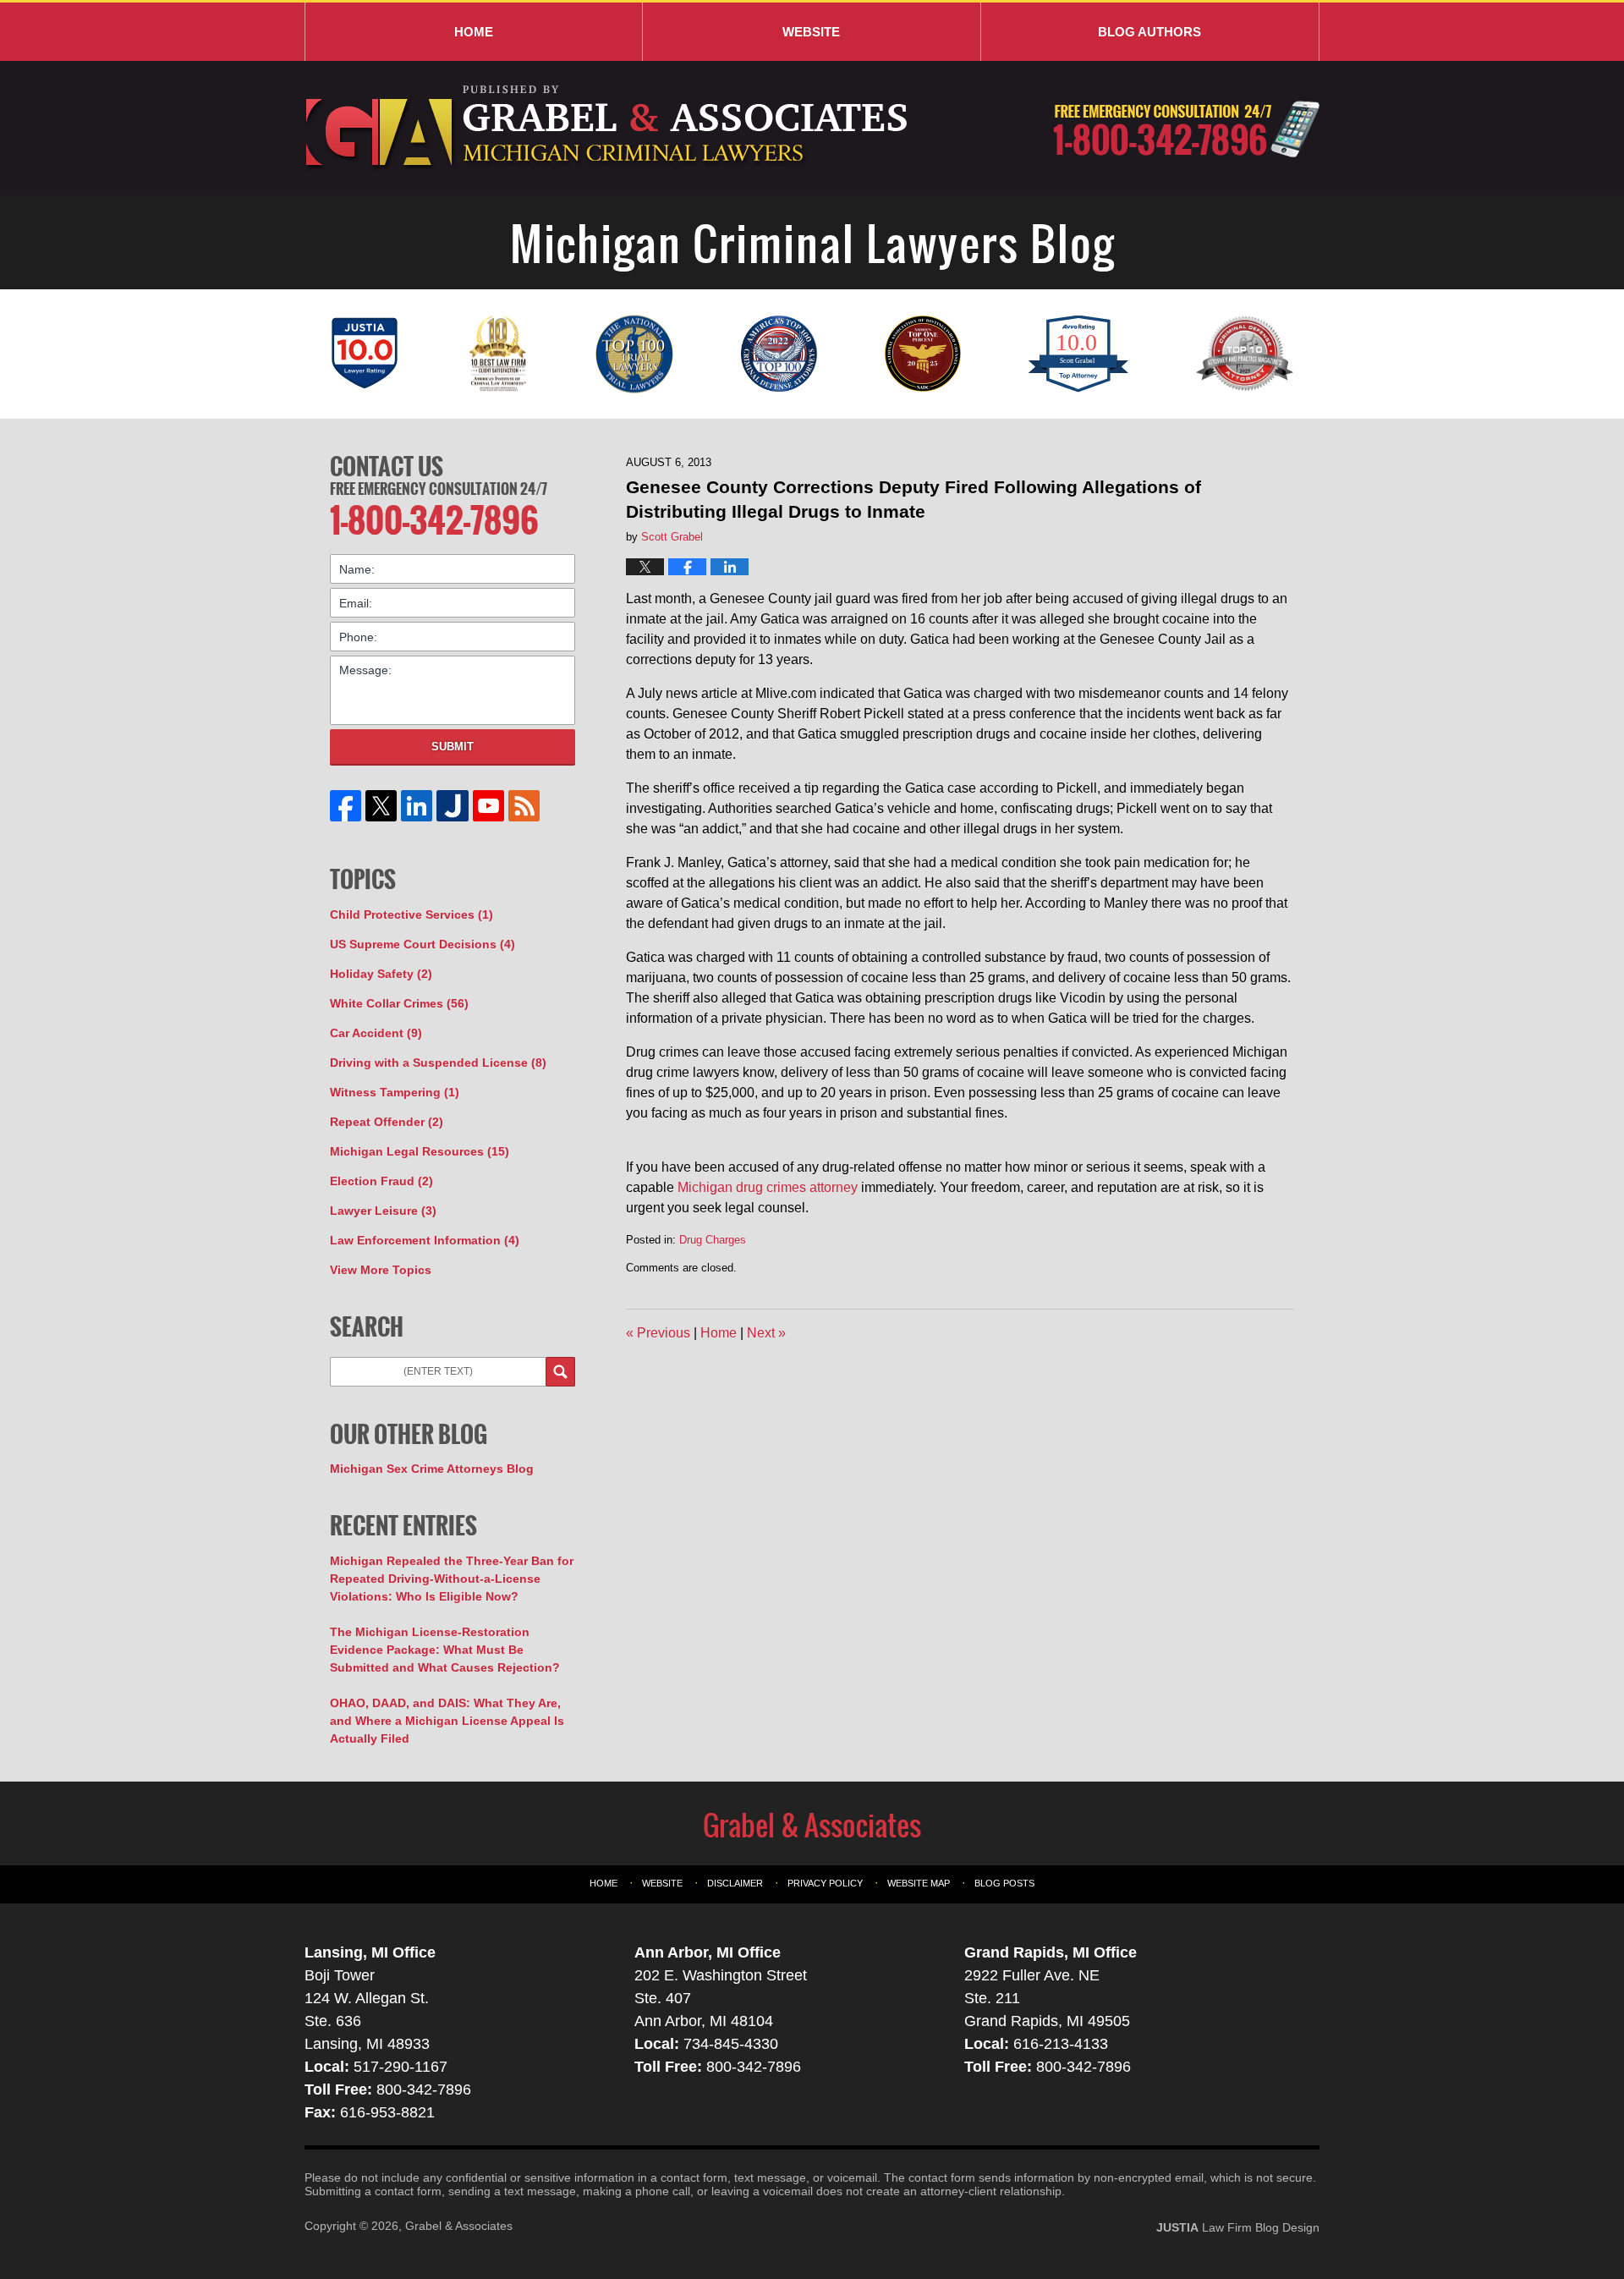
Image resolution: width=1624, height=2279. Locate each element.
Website (811, 32)
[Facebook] (346, 806)
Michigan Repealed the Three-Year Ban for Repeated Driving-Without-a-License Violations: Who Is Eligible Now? (452, 1579)
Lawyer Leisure (383, 1211)
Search (560, 1372)
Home (474, 32)
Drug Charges (713, 1240)
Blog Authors (1149, 32)
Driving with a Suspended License (438, 1063)
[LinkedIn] (417, 806)
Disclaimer (735, 1883)
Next (766, 1333)
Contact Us (387, 466)
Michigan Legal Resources (420, 1151)
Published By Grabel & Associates (1186, 129)
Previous (658, 1333)
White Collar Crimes (399, 1003)
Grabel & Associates (459, 2226)
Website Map (919, 1883)
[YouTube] (488, 806)
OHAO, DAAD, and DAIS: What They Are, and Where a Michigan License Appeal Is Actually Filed (447, 1721)
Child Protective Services (411, 914)
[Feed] (524, 806)
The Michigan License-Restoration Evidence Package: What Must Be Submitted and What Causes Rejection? (445, 1650)
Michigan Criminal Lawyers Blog (609, 128)
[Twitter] (381, 806)
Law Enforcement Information (425, 1240)
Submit (453, 747)
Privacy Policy (825, 1883)
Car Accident (376, 1033)
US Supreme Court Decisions (422, 944)
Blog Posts (1004, 1883)
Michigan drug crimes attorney (768, 1187)
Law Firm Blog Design (1238, 2227)
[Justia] (453, 806)
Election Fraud (381, 1181)
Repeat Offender (387, 1122)
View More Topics (381, 1270)
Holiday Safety (381, 974)
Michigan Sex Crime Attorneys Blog (432, 1469)
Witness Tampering (395, 1092)
